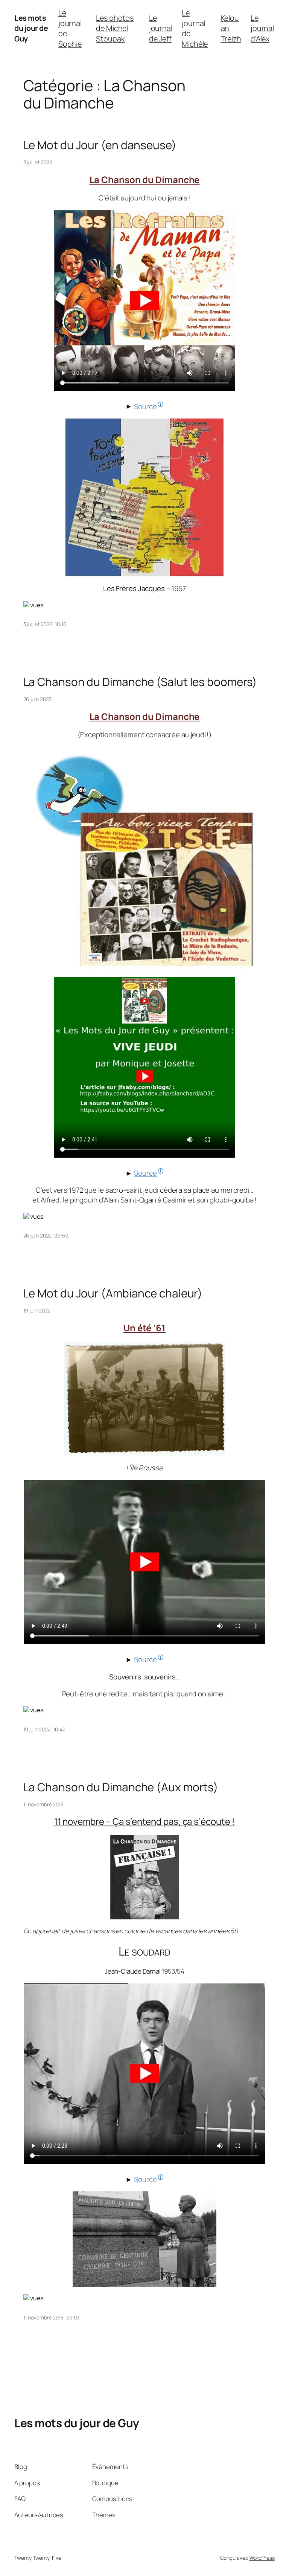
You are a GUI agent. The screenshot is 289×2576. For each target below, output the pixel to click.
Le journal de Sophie (70, 28)
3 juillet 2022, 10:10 (45, 624)
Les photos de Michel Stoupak (115, 28)
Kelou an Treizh (231, 28)
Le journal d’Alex (262, 28)
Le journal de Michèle (195, 28)
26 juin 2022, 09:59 (46, 1235)
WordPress (262, 2558)
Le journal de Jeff (161, 28)
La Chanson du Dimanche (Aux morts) (121, 1787)
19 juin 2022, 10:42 (44, 1729)
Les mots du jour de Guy (31, 28)
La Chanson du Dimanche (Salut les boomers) (140, 682)
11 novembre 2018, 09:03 (52, 2317)
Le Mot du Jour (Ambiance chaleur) (113, 1293)
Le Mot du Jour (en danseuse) (100, 145)
